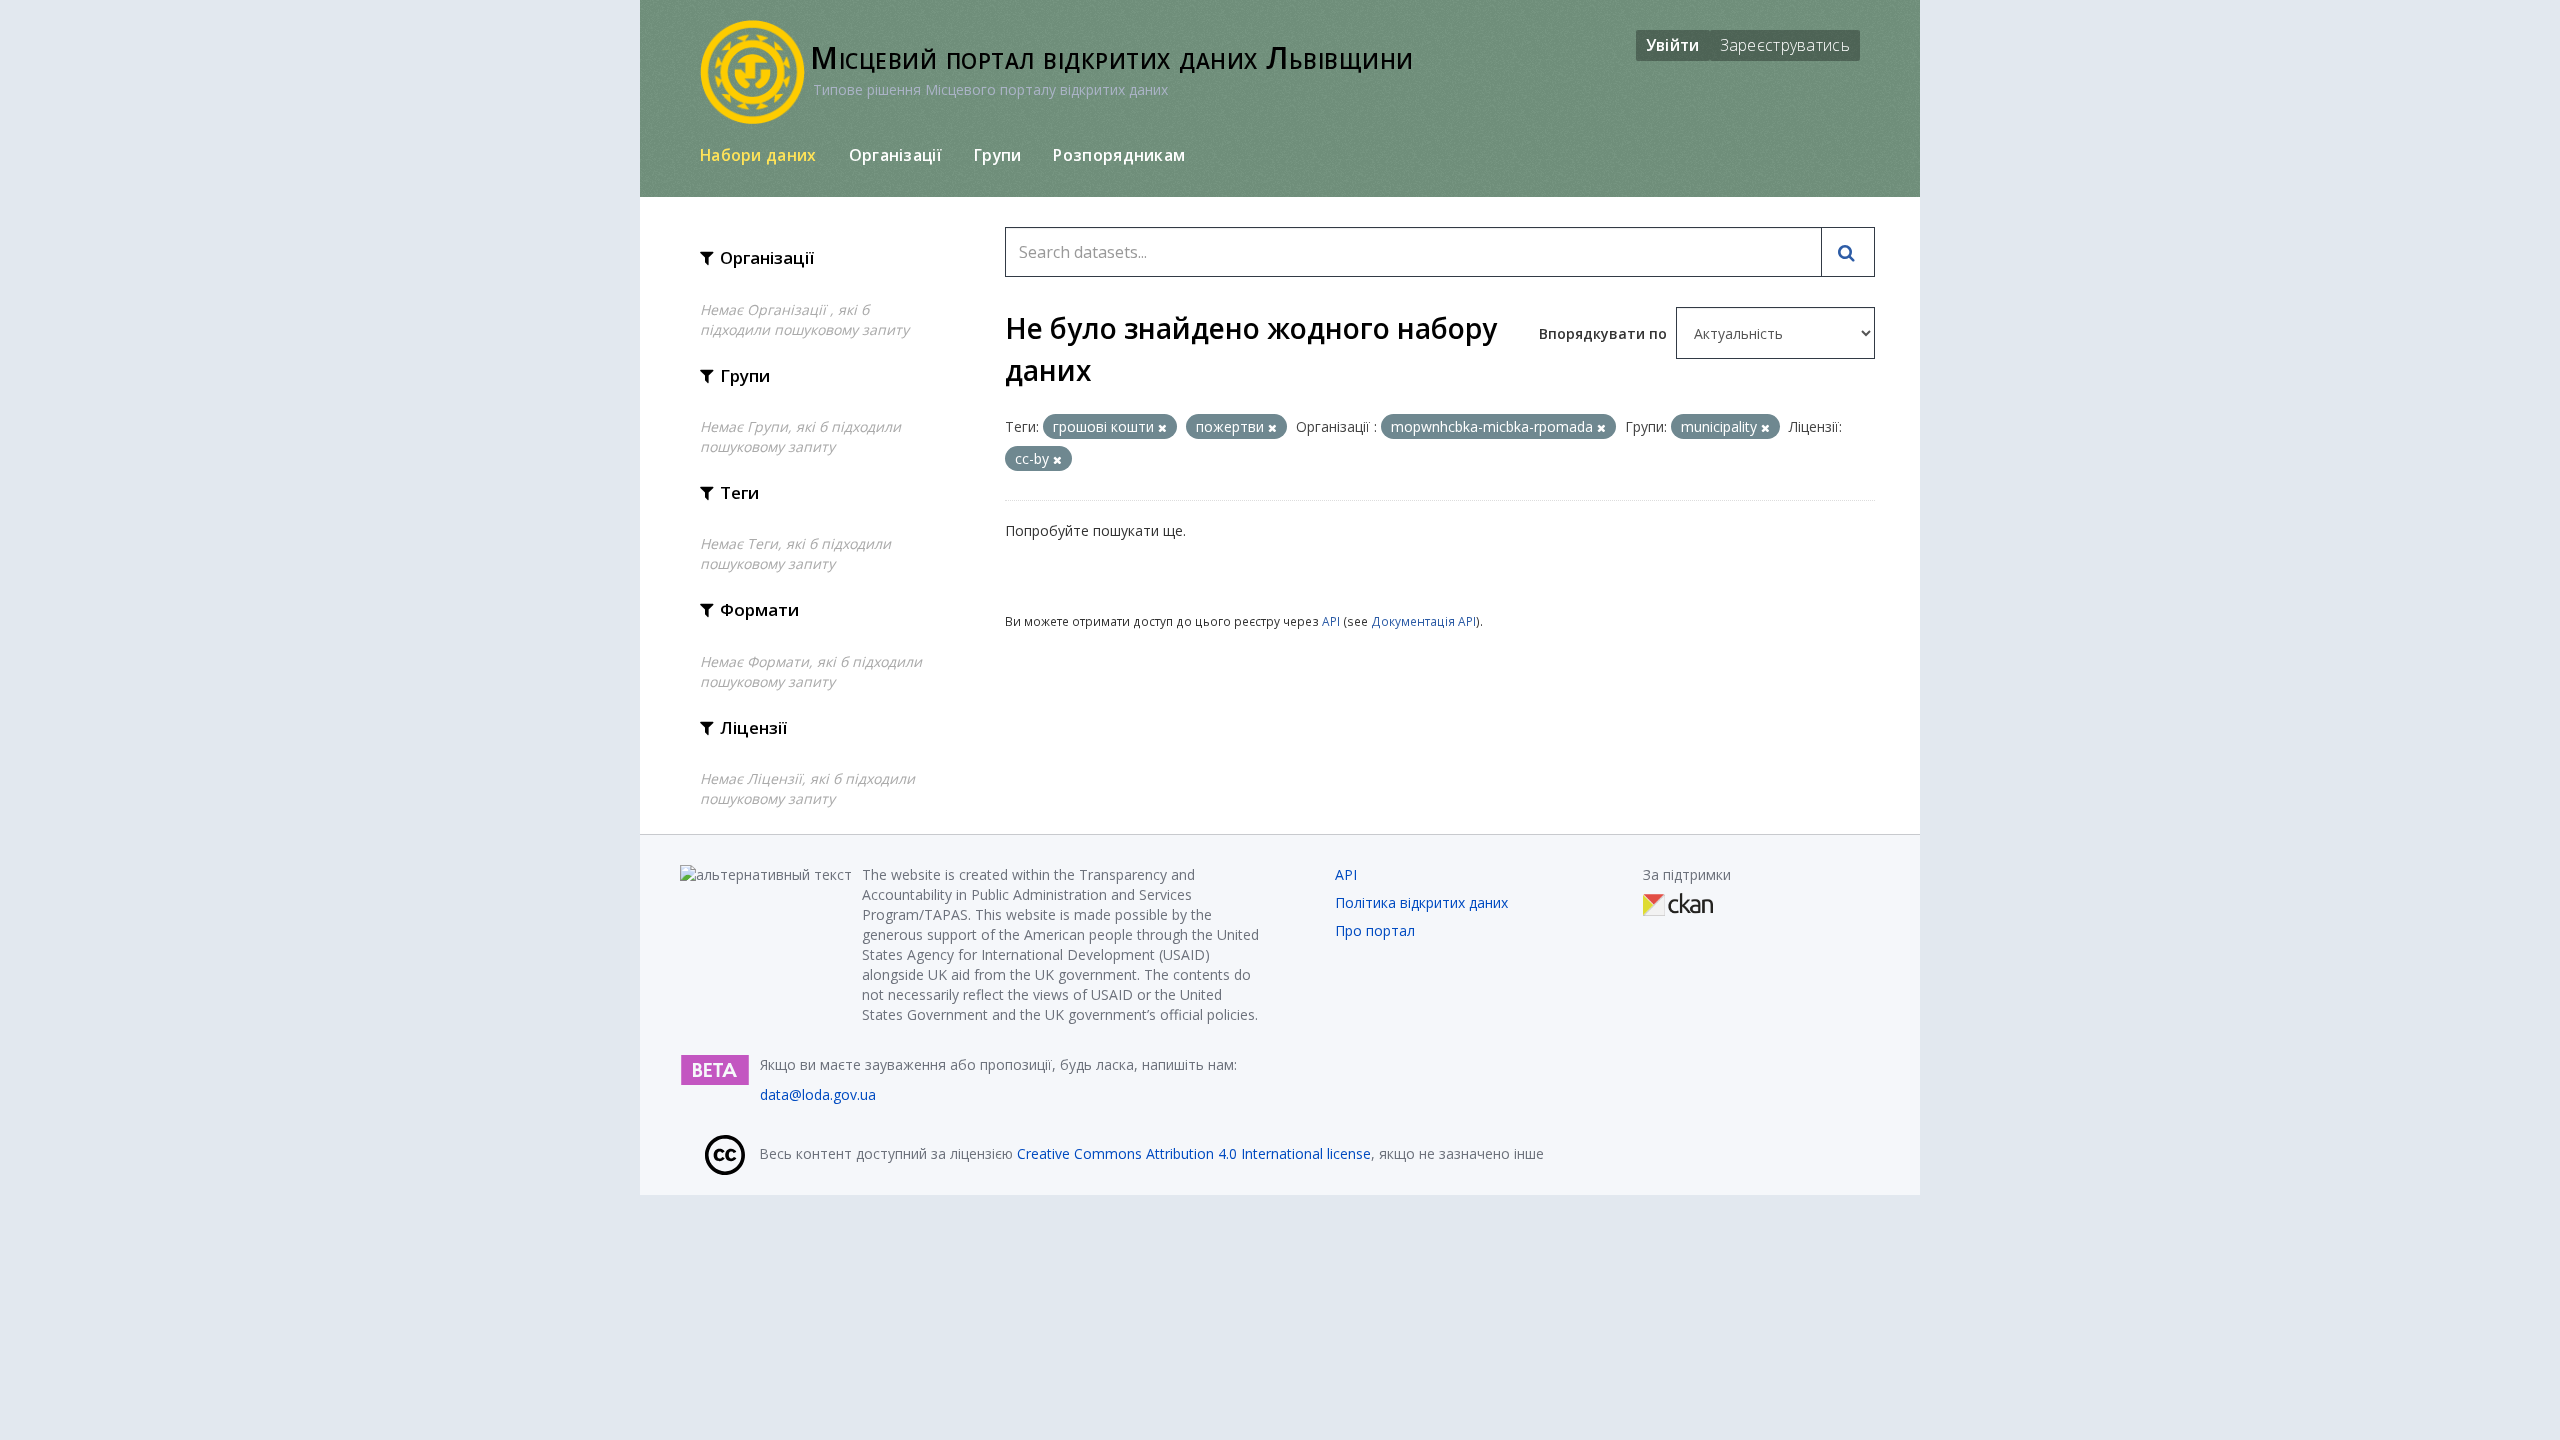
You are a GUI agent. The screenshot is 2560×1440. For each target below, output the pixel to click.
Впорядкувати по (1605, 333)
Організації (895, 155)
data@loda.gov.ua (818, 1094)
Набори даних (758, 155)
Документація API (1423, 621)
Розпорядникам (1119, 155)
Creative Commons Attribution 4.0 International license (1194, 1153)
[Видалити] (1162, 427)
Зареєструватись (1785, 45)
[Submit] (1848, 252)
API (1331, 621)
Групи (998, 155)
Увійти (1673, 45)
